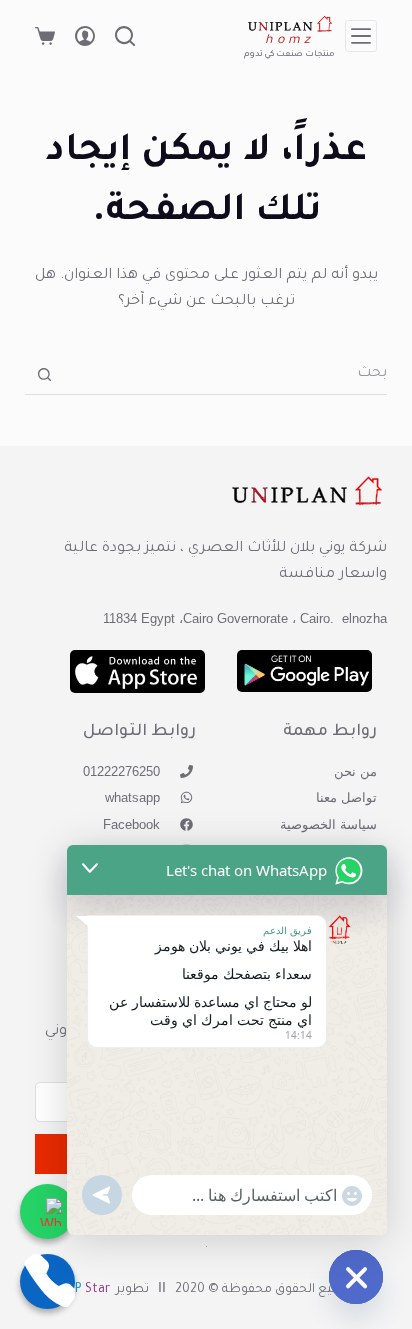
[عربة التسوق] (45, 36)
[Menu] (361, 36)
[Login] (85, 36)
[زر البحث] (44, 374)
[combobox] (226, 375)
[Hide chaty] (356, 1277)
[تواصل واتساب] (47, 1211)
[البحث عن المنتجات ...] (125, 36)
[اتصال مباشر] (47, 1281)
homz (289, 41)
